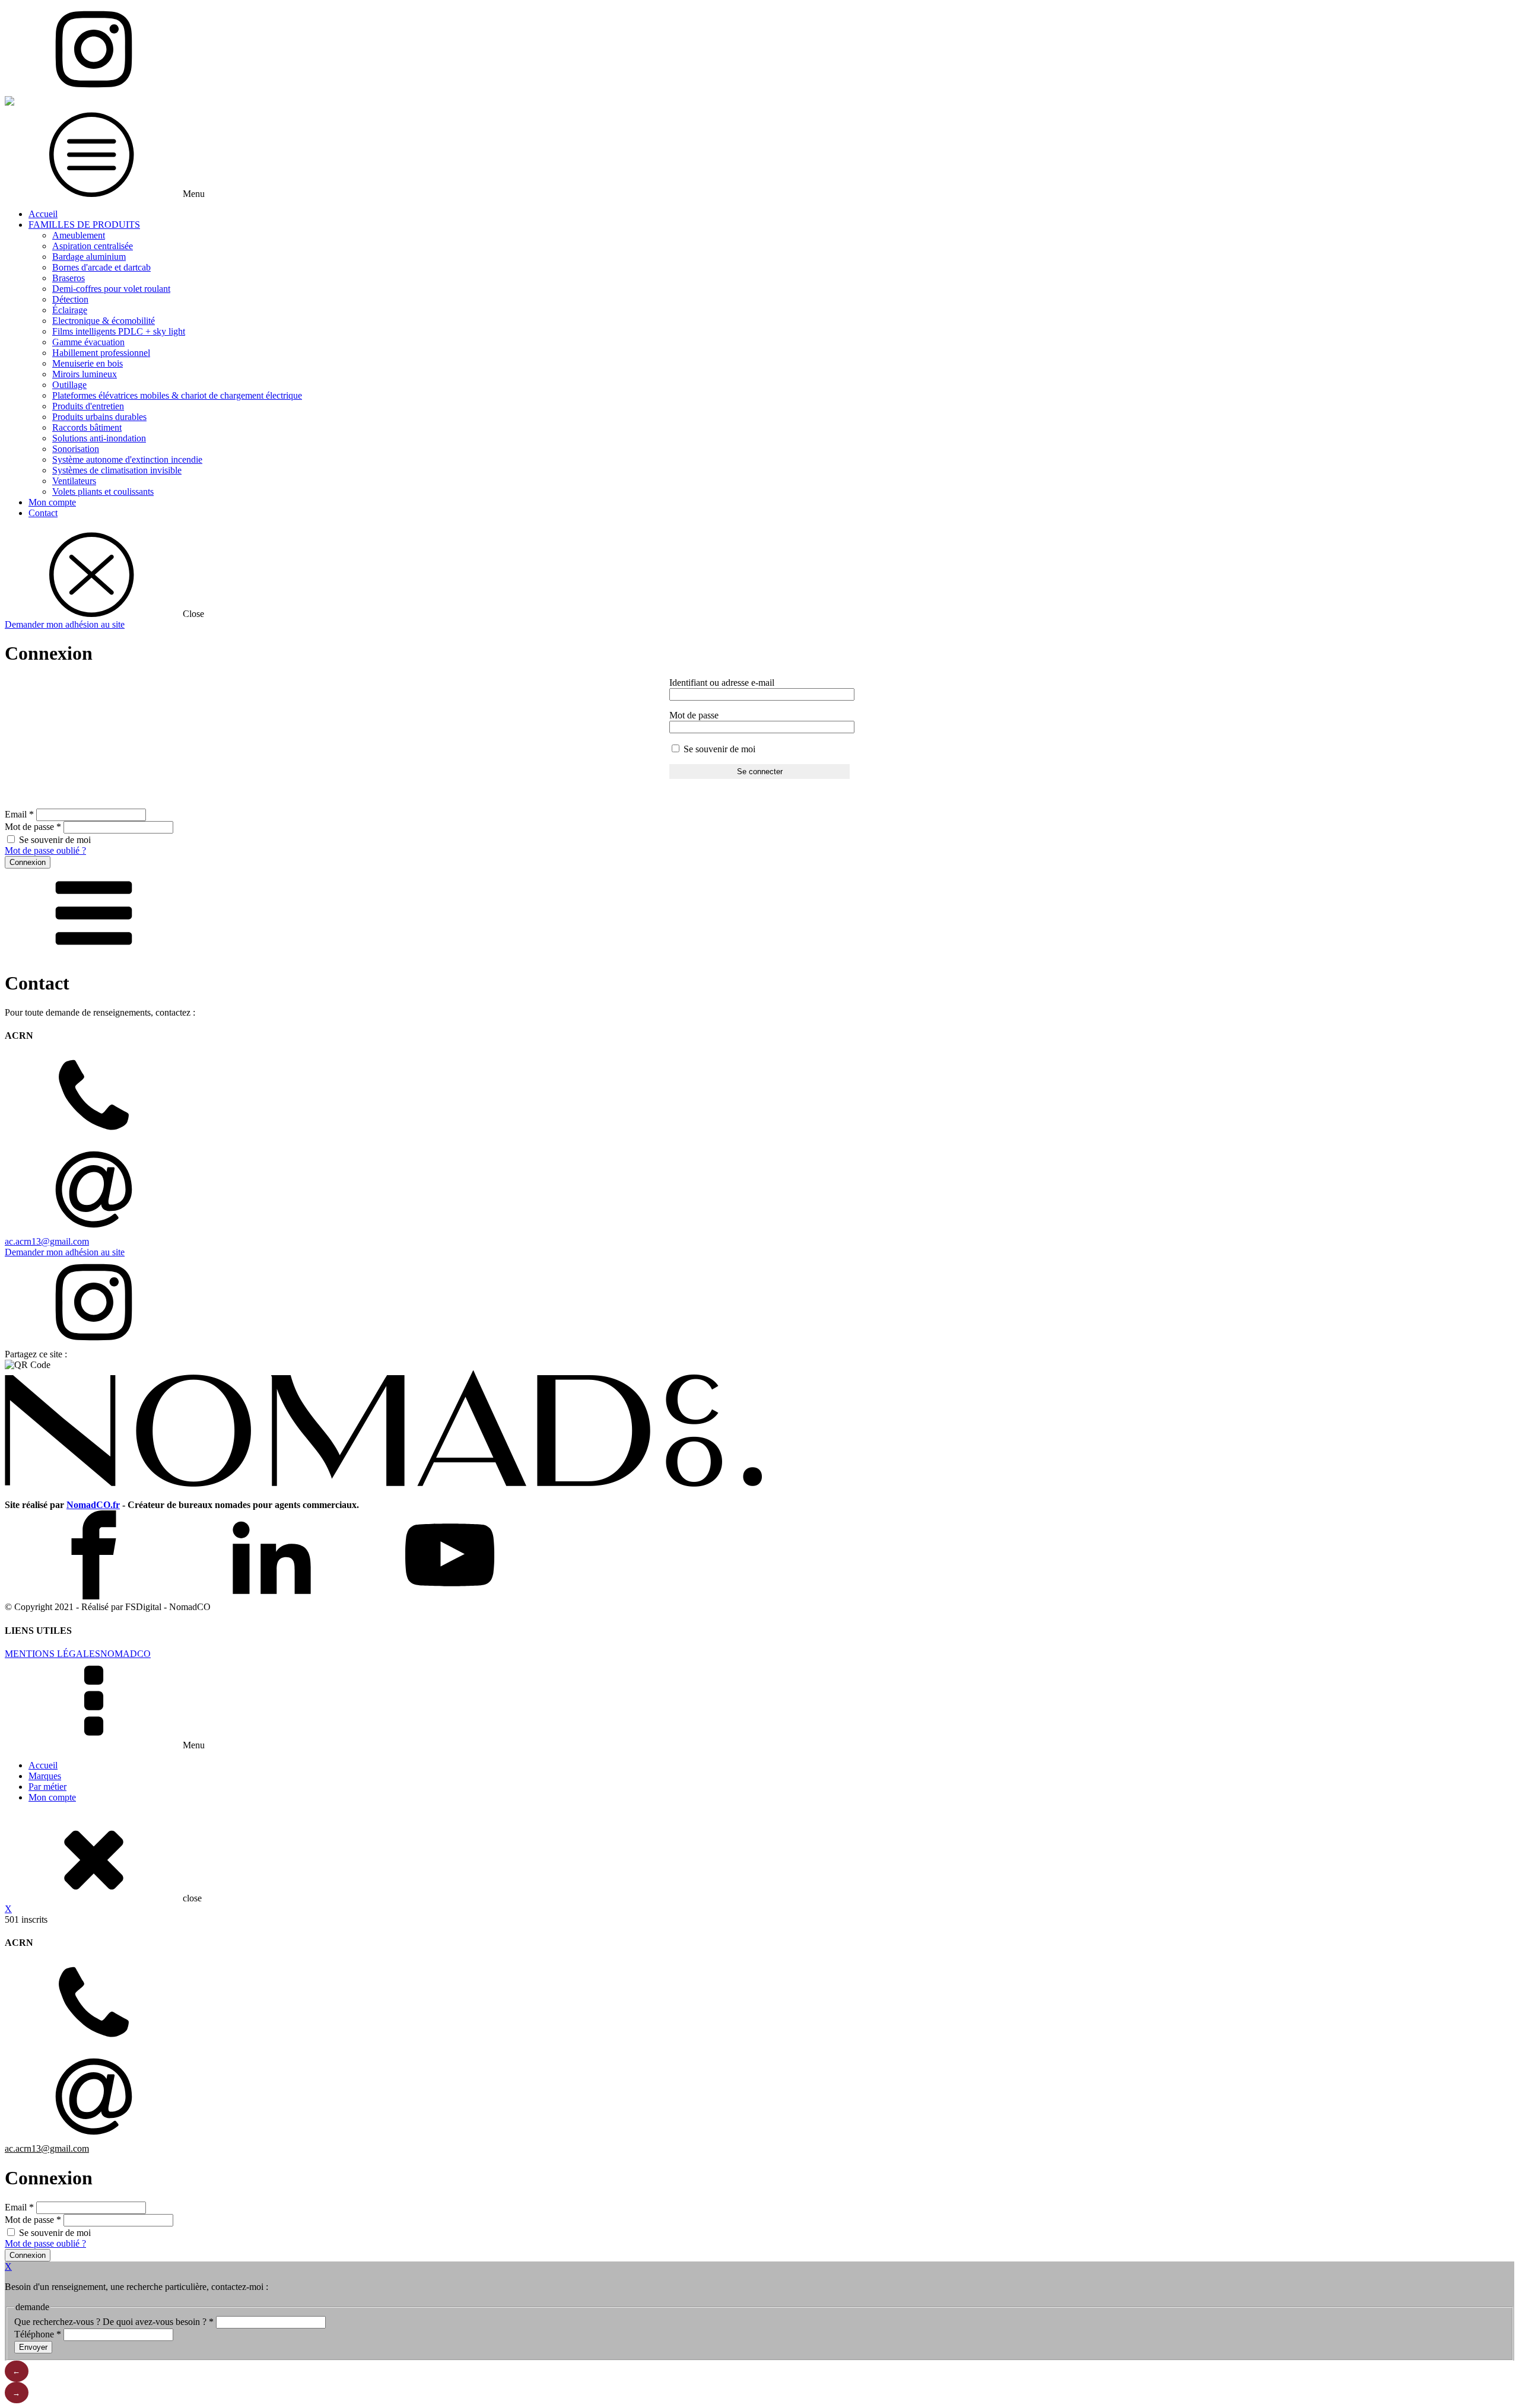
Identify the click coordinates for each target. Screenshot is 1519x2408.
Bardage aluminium (89, 257)
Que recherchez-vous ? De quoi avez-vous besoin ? (114, 2322)
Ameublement (79, 235)
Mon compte (52, 502)
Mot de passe (694, 715)
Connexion (28, 862)
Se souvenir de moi (718, 749)
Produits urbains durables (99, 417)
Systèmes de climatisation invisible (117, 470)
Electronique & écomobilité (104, 321)
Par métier (47, 1787)
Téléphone (38, 2334)
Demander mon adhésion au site (65, 624)
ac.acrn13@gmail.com (47, 1241)
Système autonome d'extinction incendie (127, 459)
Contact (43, 513)
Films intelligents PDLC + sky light (119, 331)
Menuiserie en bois (88, 363)
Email (19, 814)
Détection (70, 299)
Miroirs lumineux (85, 374)
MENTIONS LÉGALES (53, 1654)
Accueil (43, 214)
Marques (45, 1776)
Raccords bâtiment (87, 427)
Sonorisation (76, 449)
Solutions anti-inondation (99, 438)
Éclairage (70, 310)
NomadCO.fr (93, 1505)
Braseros (69, 278)
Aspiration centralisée (93, 246)
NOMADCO (125, 1654)
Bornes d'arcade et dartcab (101, 267)
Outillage (69, 385)
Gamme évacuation (88, 342)
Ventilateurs (74, 481)
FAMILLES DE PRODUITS (84, 225)
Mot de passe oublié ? (45, 850)
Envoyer (33, 2347)
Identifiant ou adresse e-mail (722, 683)
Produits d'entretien (88, 406)
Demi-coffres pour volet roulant (111, 289)
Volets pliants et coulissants (103, 492)
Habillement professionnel (101, 353)
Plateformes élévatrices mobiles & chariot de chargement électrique (177, 395)
